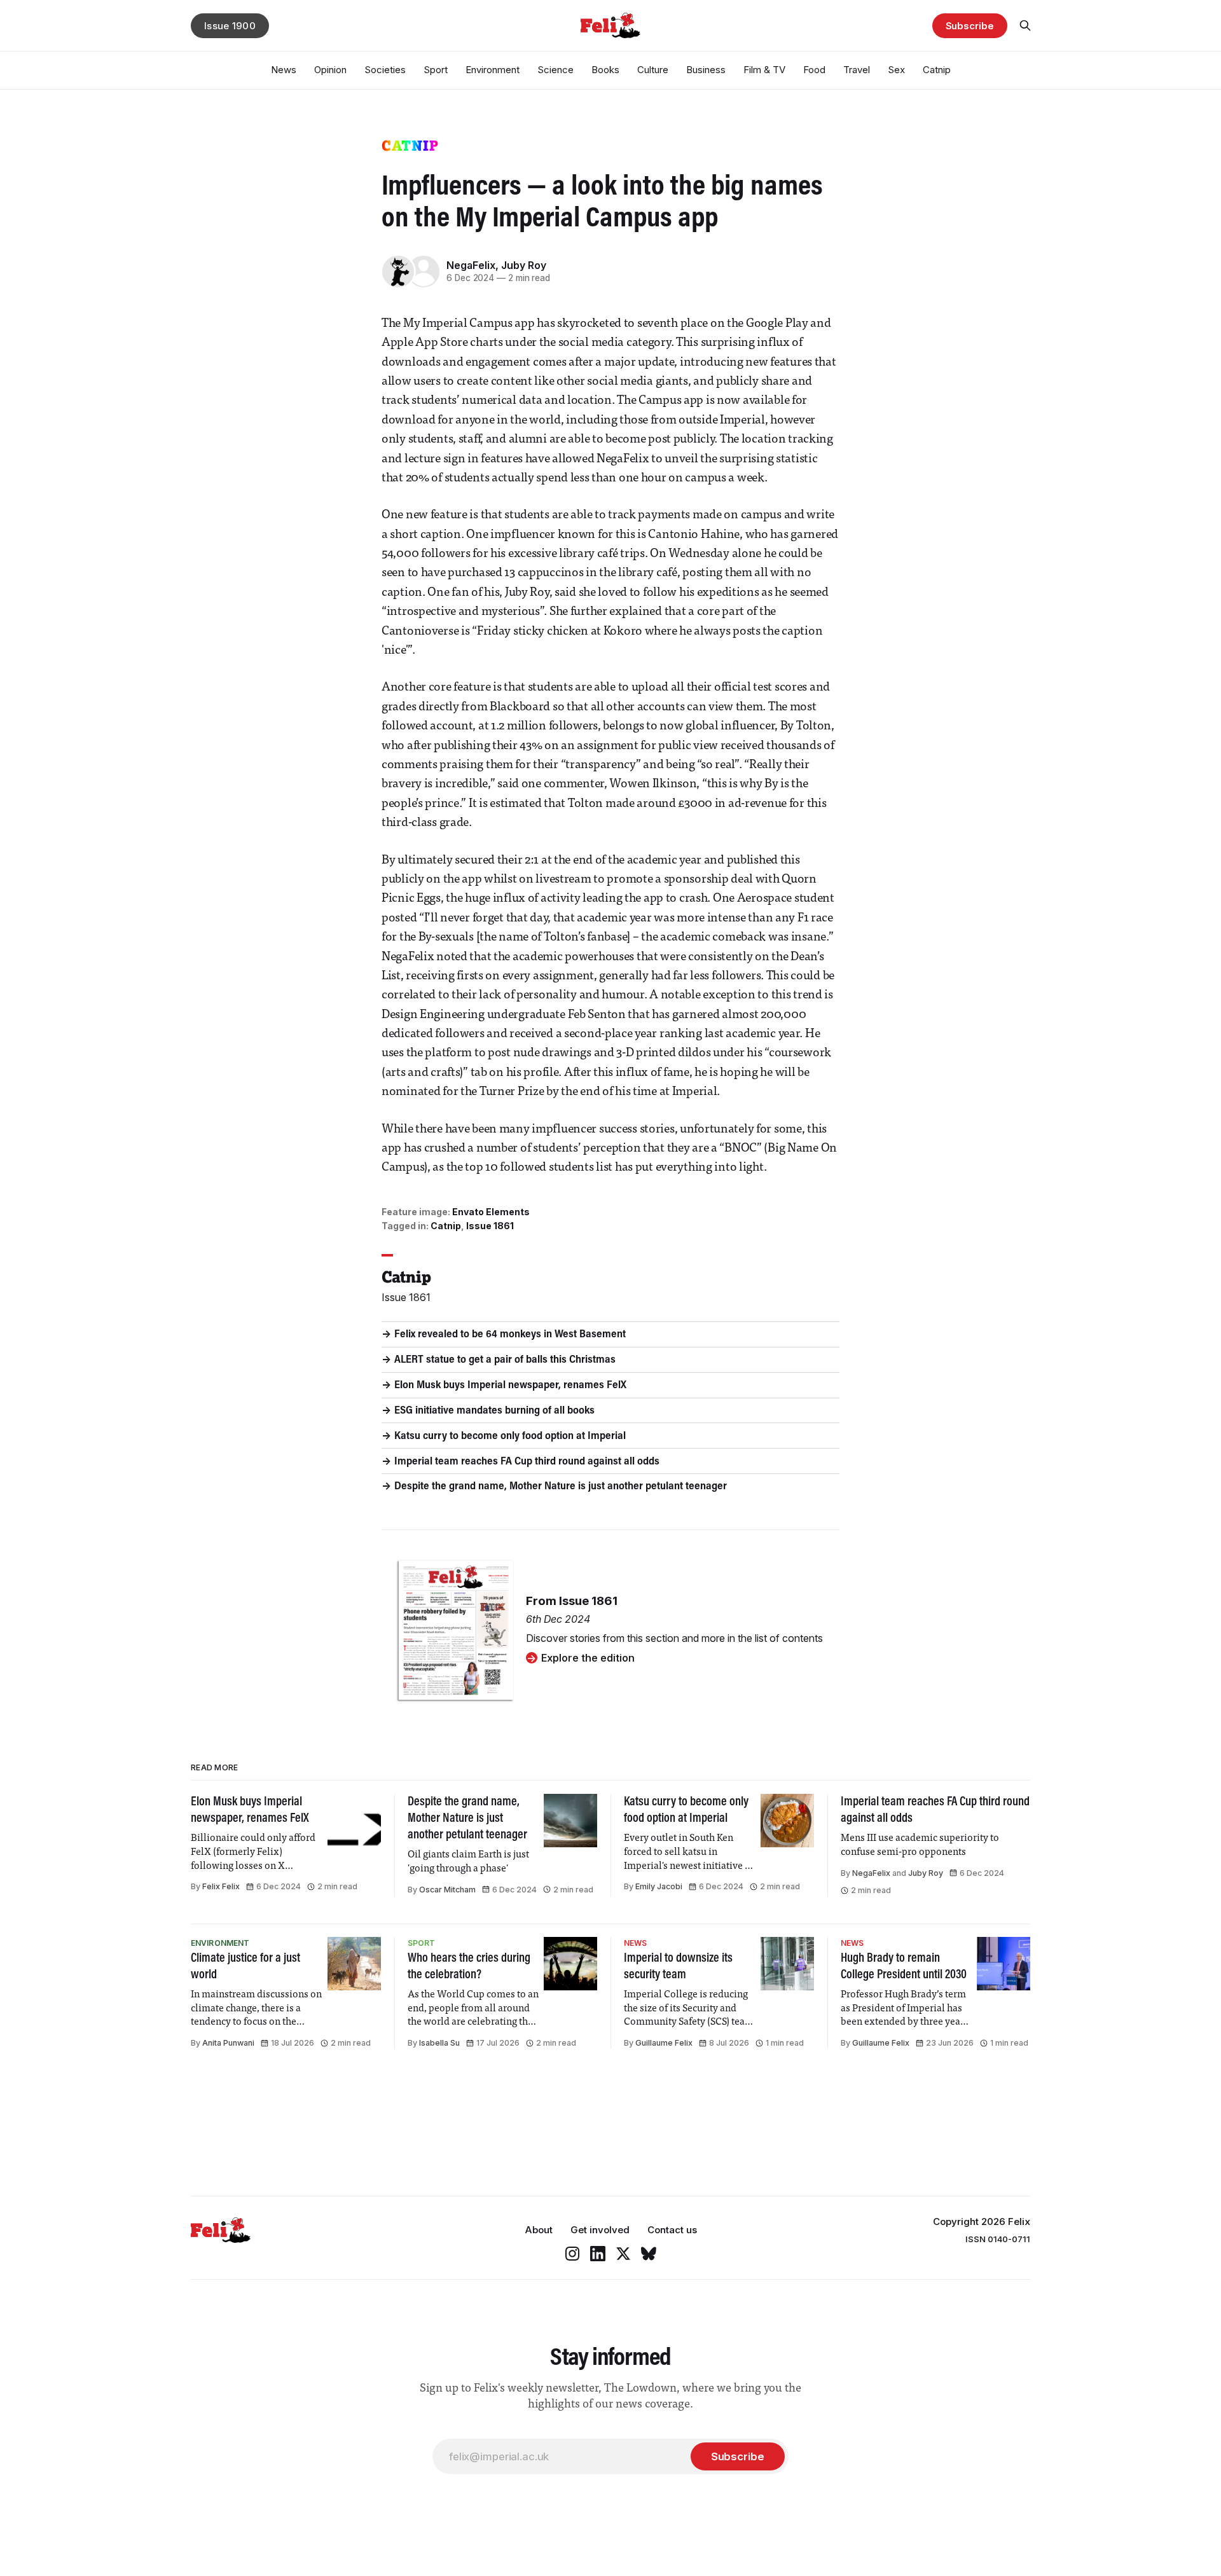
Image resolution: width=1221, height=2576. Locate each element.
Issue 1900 (230, 26)
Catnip (937, 70)
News (284, 70)
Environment (493, 70)
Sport (436, 70)
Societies (385, 70)
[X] (623, 2254)
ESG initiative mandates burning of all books (494, 1411)
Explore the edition (588, 1658)
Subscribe (970, 26)
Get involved (600, 2230)
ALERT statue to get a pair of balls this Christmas (505, 1360)
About (539, 2230)
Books (605, 70)
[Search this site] (1025, 25)
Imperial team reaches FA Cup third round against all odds (527, 1462)
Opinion (330, 70)
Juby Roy (524, 265)
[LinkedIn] (598, 2254)
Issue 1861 (490, 1226)
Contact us (672, 2230)
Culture (653, 70)
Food (814, 70)
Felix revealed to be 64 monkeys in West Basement (510, 1335)
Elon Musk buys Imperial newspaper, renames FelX (510, 1386)
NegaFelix (471, 265)
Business (706, 70)
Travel (857, 70)
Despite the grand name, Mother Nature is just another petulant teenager (561, 1487)
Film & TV (764, 70)
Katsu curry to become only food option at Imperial (510, 1436)
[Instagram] (572, 2254)
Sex (896, 70)
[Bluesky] (649, 2254)
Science (555, 70)
